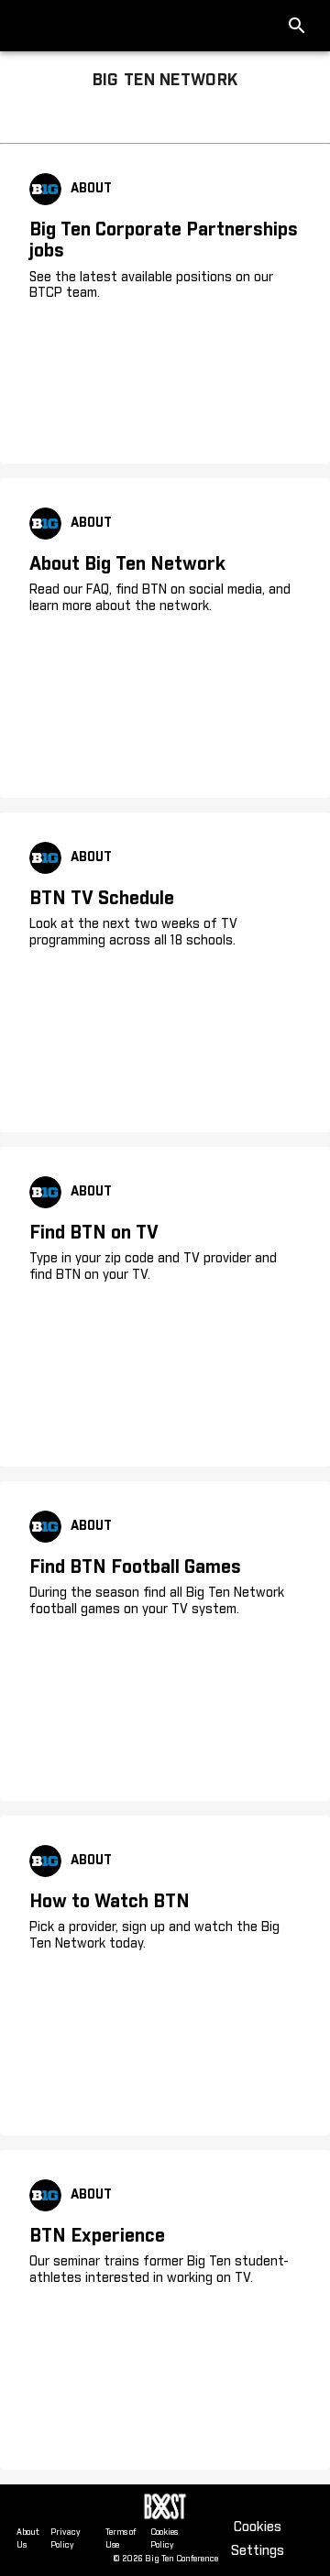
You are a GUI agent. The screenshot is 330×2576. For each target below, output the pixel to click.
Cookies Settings (258, 2539)
